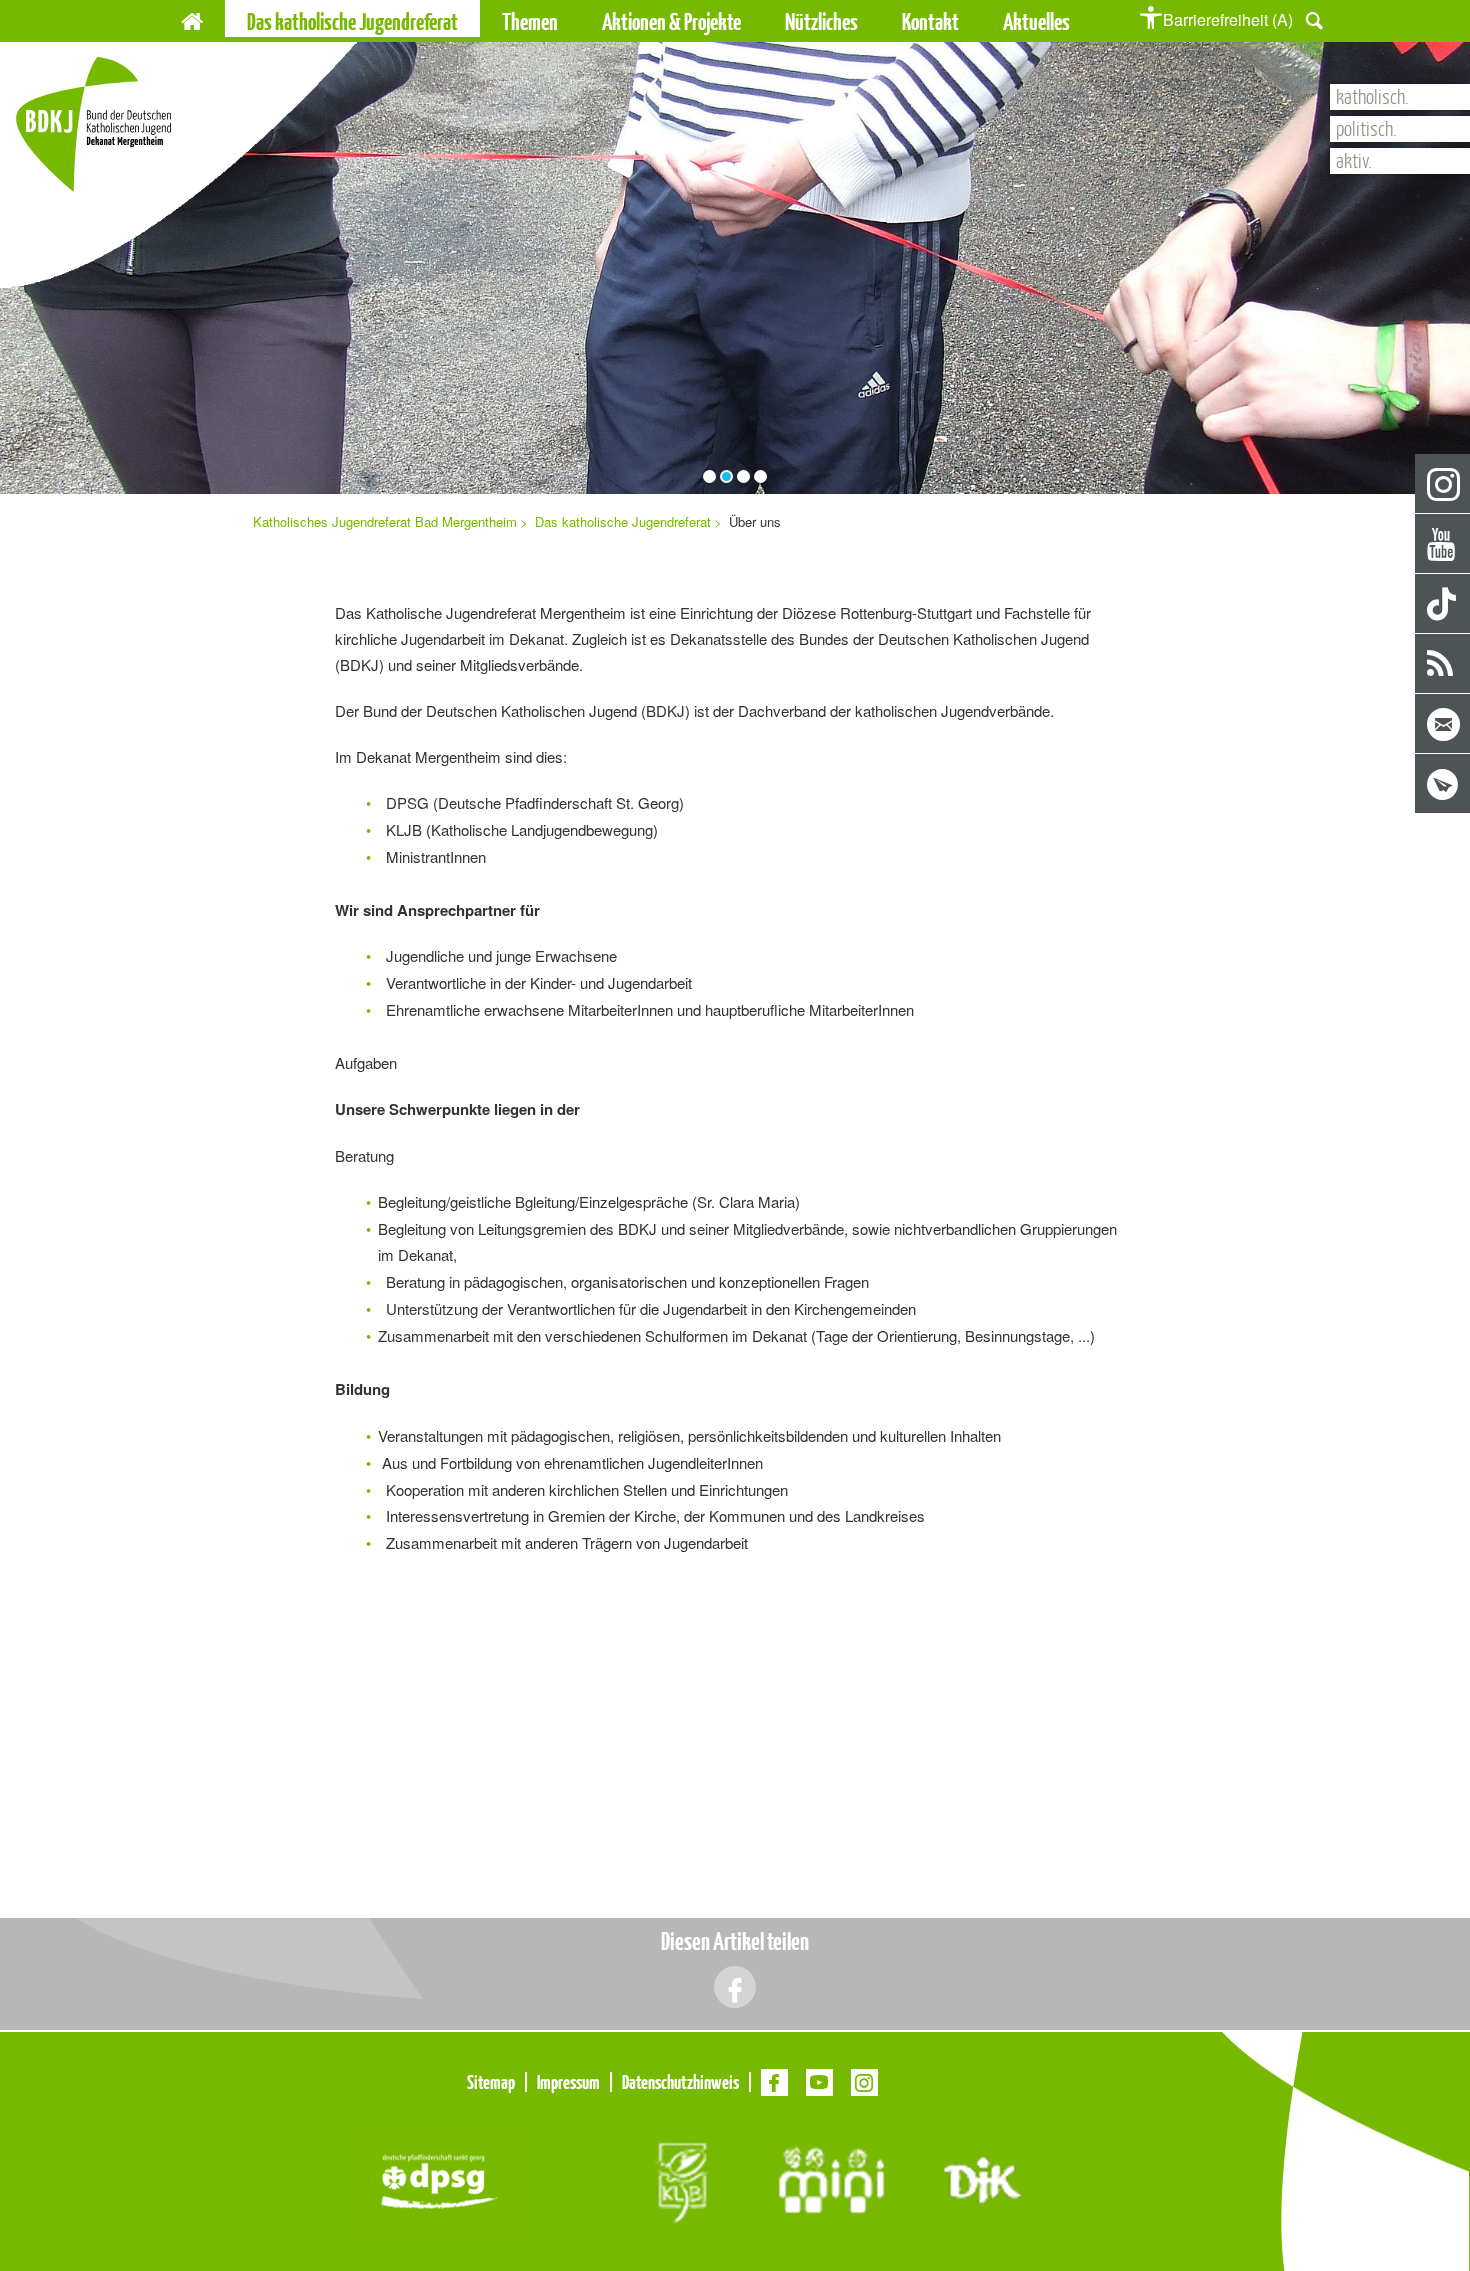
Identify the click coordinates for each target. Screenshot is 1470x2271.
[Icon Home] (192, 18)
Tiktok (1443, 604)
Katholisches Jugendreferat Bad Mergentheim (385, 521)
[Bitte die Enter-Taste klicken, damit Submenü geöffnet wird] (567, 22)
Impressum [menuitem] (568, 2082)
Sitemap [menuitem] (491, 2082)
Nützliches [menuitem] (821, 21)
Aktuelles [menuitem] (1036, 21)
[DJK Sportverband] (982, 2178)
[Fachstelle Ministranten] (831, 2178)
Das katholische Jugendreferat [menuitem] (352, 21)
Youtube (1443, 544)
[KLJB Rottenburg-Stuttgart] (680, 2178)
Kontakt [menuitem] (930, 21)
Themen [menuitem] (530, 21)
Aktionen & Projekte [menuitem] (671, 21)
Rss (1443, 664)
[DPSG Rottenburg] (438, 2178)
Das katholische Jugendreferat (623, 521)
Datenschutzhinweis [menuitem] (680, 2082)
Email (1443, 724)
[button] (1314, 18)
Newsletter (1443, 784)
